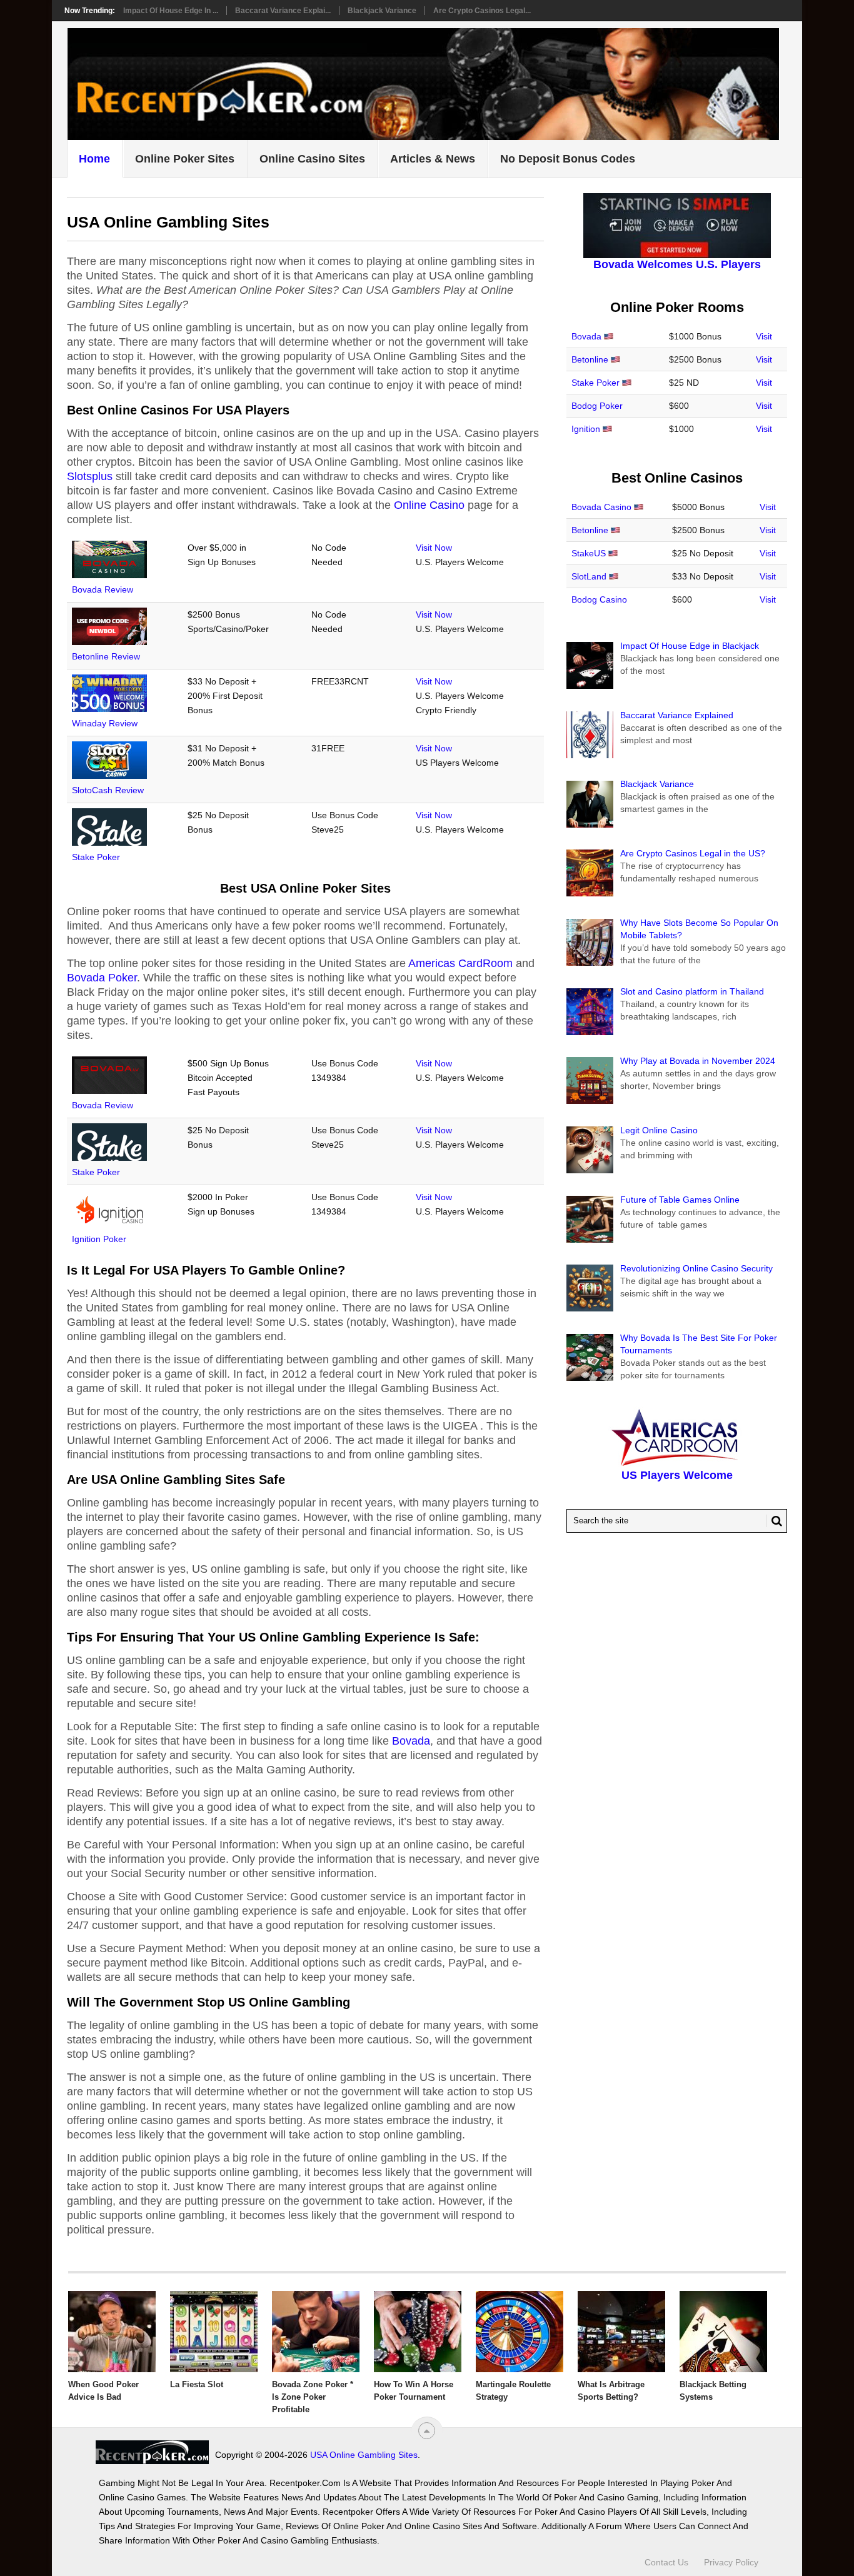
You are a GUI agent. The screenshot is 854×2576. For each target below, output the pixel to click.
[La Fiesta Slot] (214, 2332)
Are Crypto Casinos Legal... (482, 11)
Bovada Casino (601, 507)
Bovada (411, 1741)
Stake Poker (96, 857)
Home (94, 159)
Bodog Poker (597, 406)
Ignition (586, 429)
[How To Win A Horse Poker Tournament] (418, 2332)
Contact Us (666, 2562)
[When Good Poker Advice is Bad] (112, 2332)
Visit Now (434, 548)
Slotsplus (90, 476)
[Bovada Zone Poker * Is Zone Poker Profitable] (316, 2332)
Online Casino (429, 505)
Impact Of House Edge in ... (171, 11)
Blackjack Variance (382, 11)
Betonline (590, 359)
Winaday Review (105, 723)
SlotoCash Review (108, 790)
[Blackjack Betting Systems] (723, 2332)
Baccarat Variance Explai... (283, 11)
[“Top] (427, 2431)
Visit (764, 336)
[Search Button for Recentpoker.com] (774, 1521)
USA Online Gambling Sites (364, 2455)
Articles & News (433, 159)
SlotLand (589, 576)
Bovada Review (103, 589)
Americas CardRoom (460, 963)
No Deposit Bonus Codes (568, 159)
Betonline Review (106, 656)
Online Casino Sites (312, 159)
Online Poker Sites (185, 159)
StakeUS (589, 553)
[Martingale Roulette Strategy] (520, 2332)
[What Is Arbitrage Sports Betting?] (621, 2332)
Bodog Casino (599, 599)
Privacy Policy (731, 2562)
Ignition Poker (99, 1239)
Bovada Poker (102, 978)
